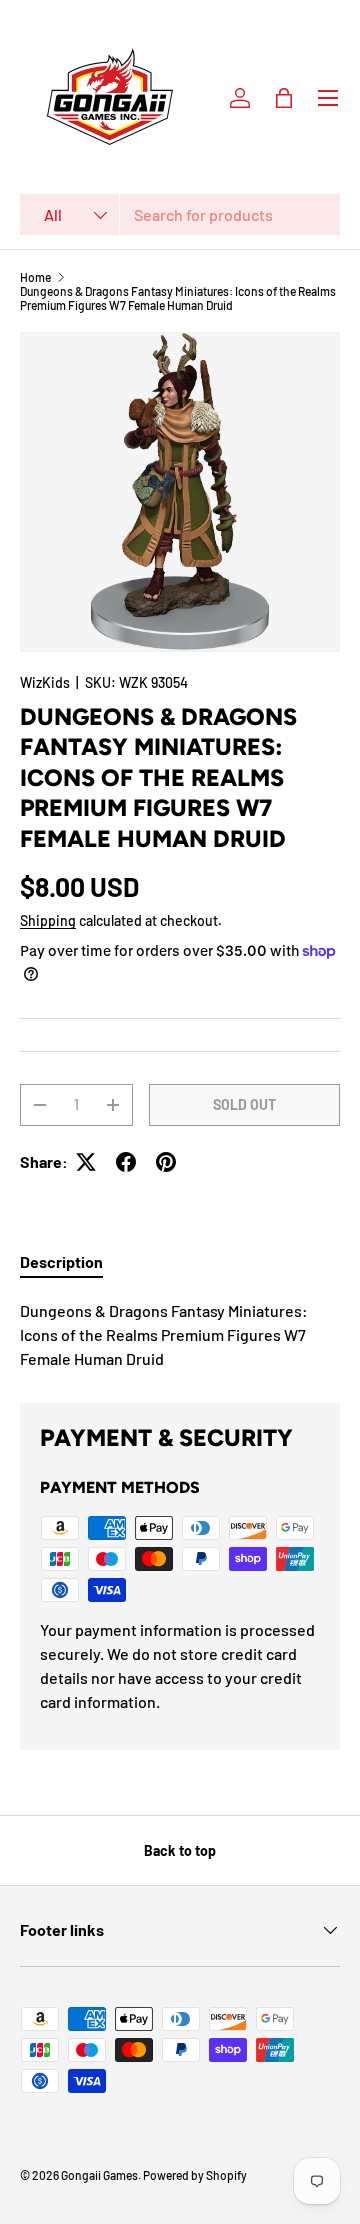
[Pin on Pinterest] (166, 1162)
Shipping (48, 920)
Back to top (180, 1850)
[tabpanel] (180, 1335)
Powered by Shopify (195, 2175)
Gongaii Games (99, 2175)
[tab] (61, 1261)
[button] (284, 98)
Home (35, 277)
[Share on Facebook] (126, 1162)
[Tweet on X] (86, 1162)
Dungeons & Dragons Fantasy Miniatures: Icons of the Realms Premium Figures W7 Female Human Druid (178, 298)
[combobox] (180, 214)
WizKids (45, 682)
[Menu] (328, 98)
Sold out (244, 1104)
